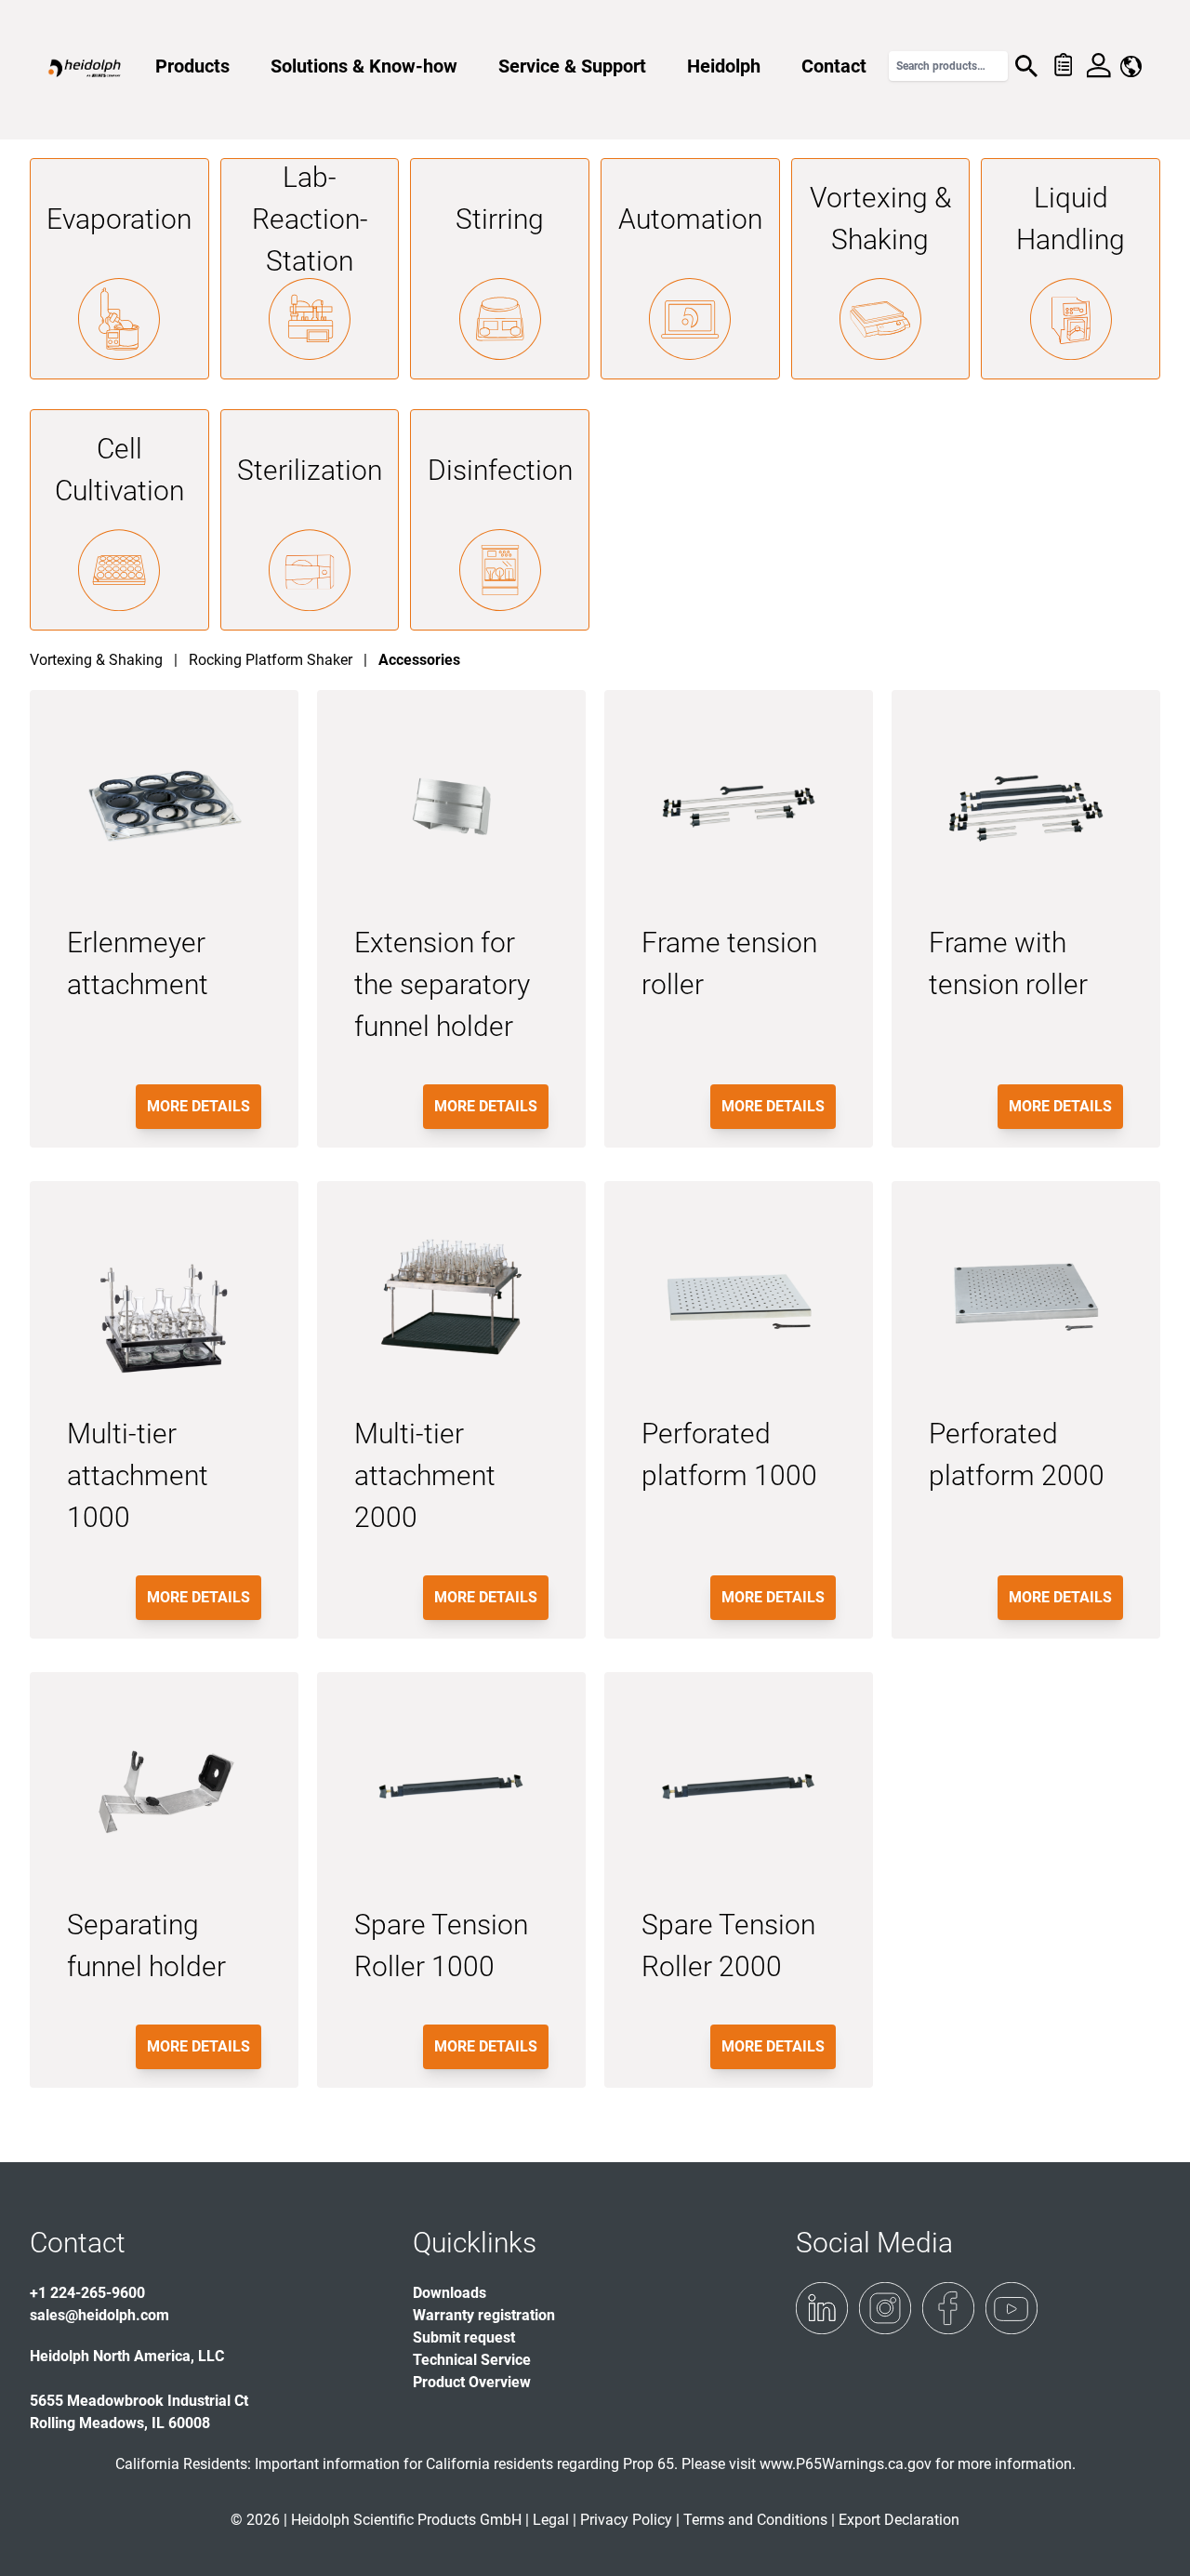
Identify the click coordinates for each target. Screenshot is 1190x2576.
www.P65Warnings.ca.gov (846, 2464)
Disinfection (500, 470)
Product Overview (472, 2382)
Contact (834, 66)
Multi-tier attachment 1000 (138, 1475)
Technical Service (472, 2360)
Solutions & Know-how (364, 66)
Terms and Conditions (755, 2520)
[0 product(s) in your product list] (1062, 66)
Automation (690, 219)
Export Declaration (899, 2520)
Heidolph (724, 66)
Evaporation (119, 219)
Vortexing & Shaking (880, 219)
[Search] (1026, 66)
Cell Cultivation (119, 470)
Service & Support (572, 66)
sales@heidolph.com (99, 2315)
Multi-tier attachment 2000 (425, 1475)
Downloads (450, 2293)
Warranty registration (484, 2315)
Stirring (500, 219)
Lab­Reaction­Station (310, 219)
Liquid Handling (1071, 219)
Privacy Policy (626, 2520)
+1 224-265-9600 (87, 2293)
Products (192, 66)
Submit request (464, 2337)
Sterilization (310, 470)
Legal (551, 2520)
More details (198, 1106)
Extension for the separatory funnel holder (442, 984)
